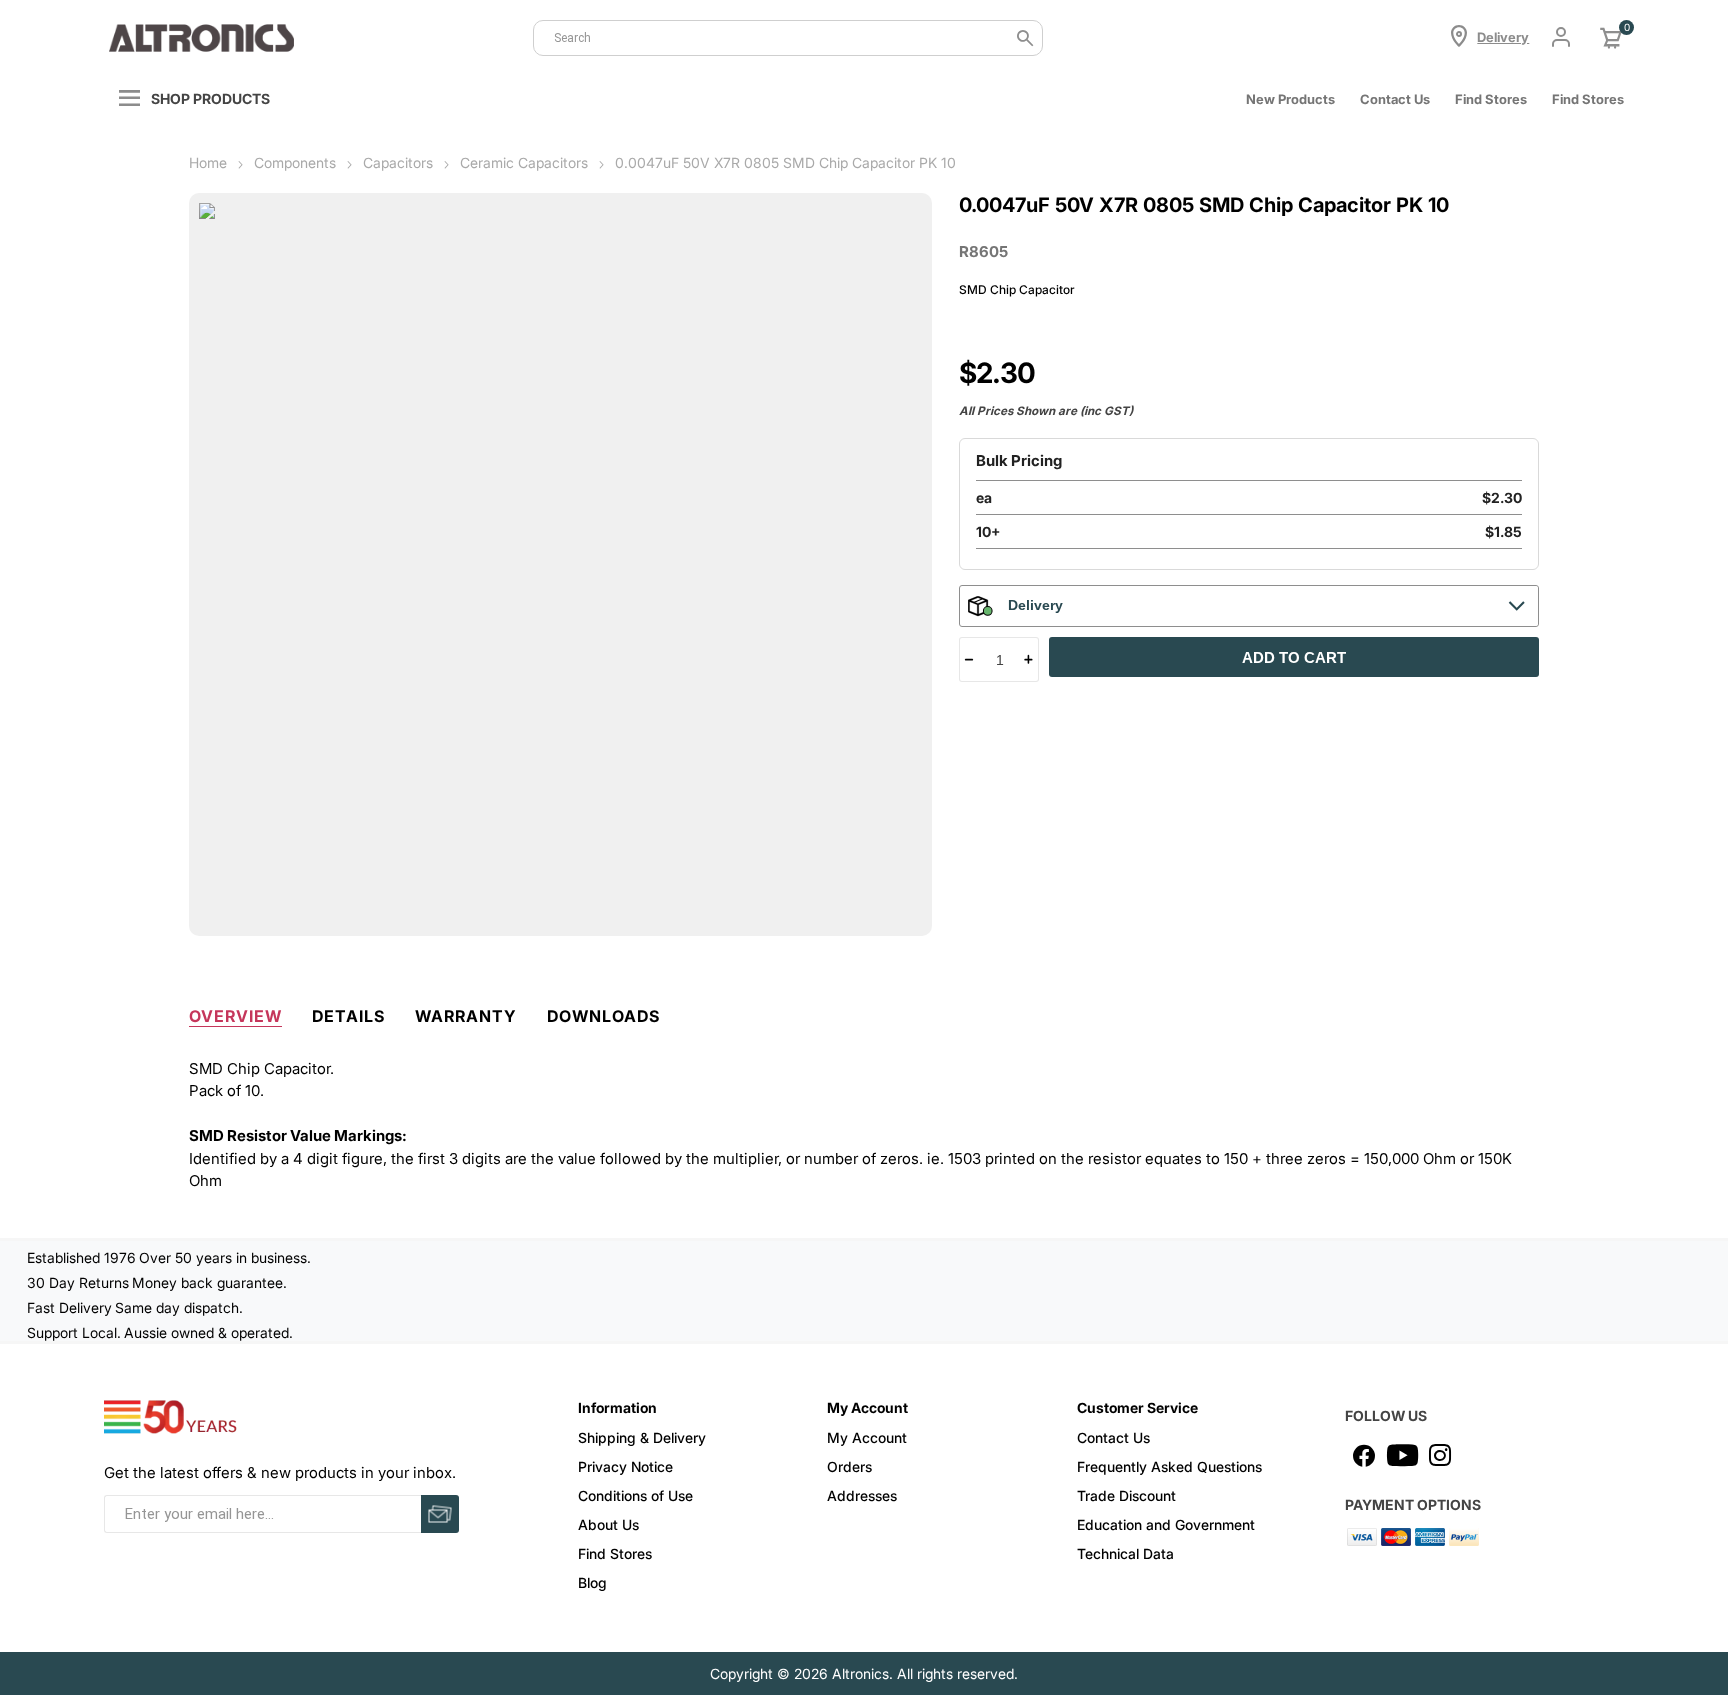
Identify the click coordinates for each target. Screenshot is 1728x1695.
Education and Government (1166, 1524)
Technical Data (1125, 1553)
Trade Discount (1126, 1495)
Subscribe (440, 1514)
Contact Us (1395, 99)
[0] (1611, 38)
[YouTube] (1402, 1455)
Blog (592, 1582)
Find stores (1491, 99)
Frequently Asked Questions (1169, 1466)
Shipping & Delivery (642, 1437)
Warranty (466, 1016)
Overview (235, 1016)
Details (348, 1016)
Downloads (603, 1016)
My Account (867, 1437)
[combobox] (788, 38)
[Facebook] (1364, 1455)
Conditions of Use (635, 1495)
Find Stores (615, 1553)
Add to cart (1294, 657)
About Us (608, 1524)
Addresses (862, 1495)
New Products (1290, 99)
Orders (849, 1466)
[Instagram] (1440, 1455)
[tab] (235, 1012)
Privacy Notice (625, 1466)
